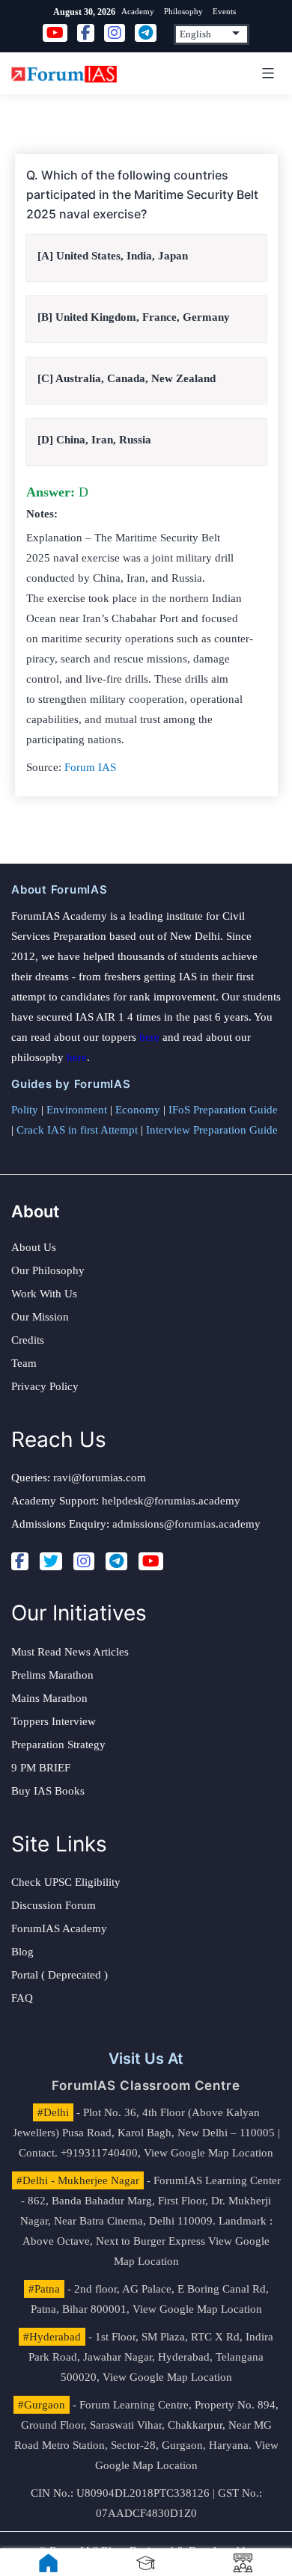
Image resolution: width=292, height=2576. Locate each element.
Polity (25, 1110)
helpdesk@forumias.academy (171, 1501)
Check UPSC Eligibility (66, 1882)
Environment (77, 1110)
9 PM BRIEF (41, 1768)
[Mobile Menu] (266, 73)
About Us (34, 1247)
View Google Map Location (209, 2153)
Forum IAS (90, 767)
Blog (22, 1952)
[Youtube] (151, 1561)
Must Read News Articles (70, 1652)
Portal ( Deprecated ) (60, 1975)
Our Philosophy (48, 1270)
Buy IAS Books (48, 1791)
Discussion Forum (54, 1905)
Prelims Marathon (52, 1675)
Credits (28, 1340)
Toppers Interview (54, 1721)
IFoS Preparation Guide (223, 1110)
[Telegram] (116, 1561)
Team (24, 1363)
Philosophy (183, 11)
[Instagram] (84, 1561)
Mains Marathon (49, 1698)
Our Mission (40, 1317)
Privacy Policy (45, 1386)
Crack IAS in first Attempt (77, 1130)
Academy (138, 11)
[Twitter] (51, 1561)
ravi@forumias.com (100, 1478)
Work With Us (44, 1294)
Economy (138, 1110)
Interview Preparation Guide (212, 1130)
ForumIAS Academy (59, 1928)
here (149, 1037)
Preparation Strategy (58, 1745)
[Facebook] (20, 1561)
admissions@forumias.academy (186, 1524)
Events (224, 11)
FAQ (22, 1998)
